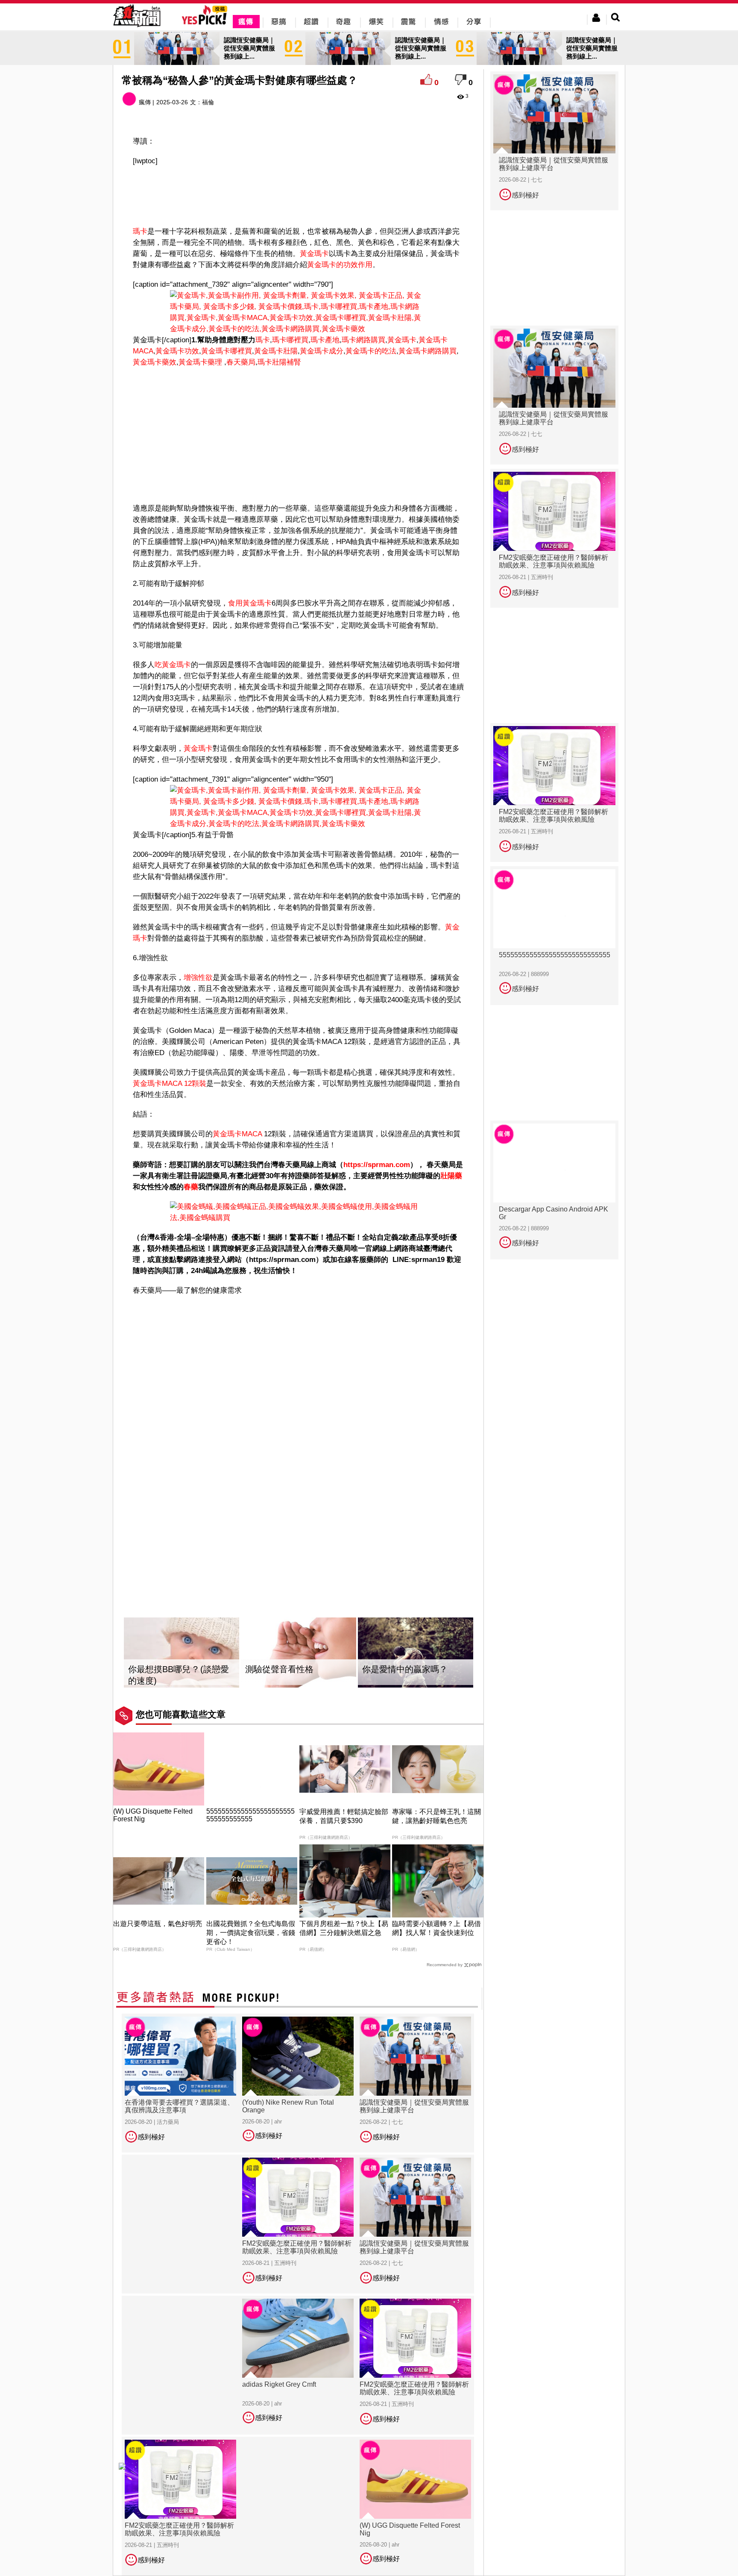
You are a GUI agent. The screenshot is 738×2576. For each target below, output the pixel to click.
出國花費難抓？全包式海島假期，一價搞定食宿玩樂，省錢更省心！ (251, 1933)
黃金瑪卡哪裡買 (227, 351)
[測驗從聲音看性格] (299, 1653)
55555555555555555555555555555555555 (250, 1815)
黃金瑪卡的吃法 (371, 351)
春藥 (191, 1187)
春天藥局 (241, 362)
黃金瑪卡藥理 (200, 362)
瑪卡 (140, 231)
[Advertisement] (299, 194)
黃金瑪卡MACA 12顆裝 (170, 1084)
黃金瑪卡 (314, 254)
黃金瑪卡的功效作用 (340, 265)
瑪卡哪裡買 (290, 340)
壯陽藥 (451, 1176)
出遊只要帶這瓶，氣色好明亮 (158, 1924)
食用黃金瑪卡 (250, 603)
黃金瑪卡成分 (322, 351)
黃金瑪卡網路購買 (428, 351)
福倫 (208, 102)
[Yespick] (206, 23)
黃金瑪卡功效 (177, 351)
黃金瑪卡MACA (237, 1134)
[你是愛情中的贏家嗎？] (416, 1653)
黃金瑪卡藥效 (155, 362)
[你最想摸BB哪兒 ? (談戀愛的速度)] (182, 1653)
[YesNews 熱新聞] (137, 28)
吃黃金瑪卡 (173, 665)
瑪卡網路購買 (363, 340)
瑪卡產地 (325, 340)
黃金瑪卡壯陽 (276, 351)
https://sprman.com (377, 1165)
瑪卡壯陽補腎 (279, 362)
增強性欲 (198, 978)
